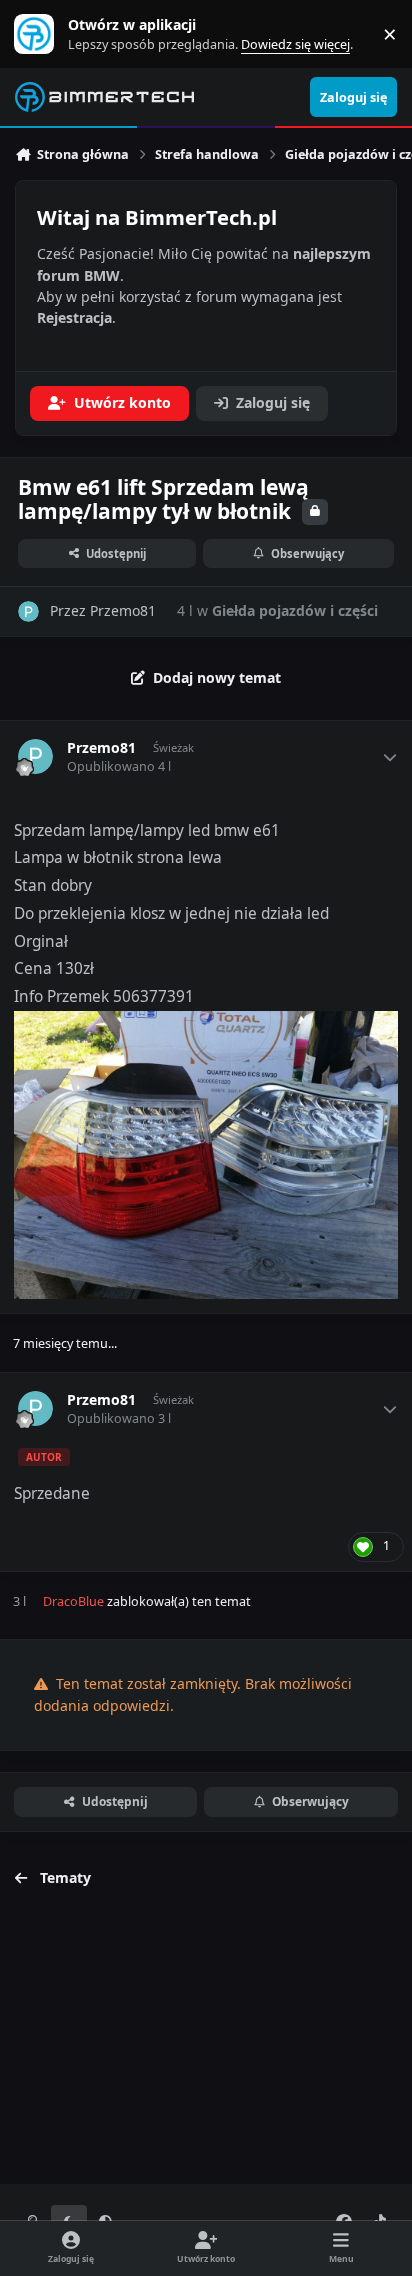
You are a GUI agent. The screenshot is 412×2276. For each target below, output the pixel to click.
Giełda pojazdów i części (295, 610)
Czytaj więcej (43, 34)
